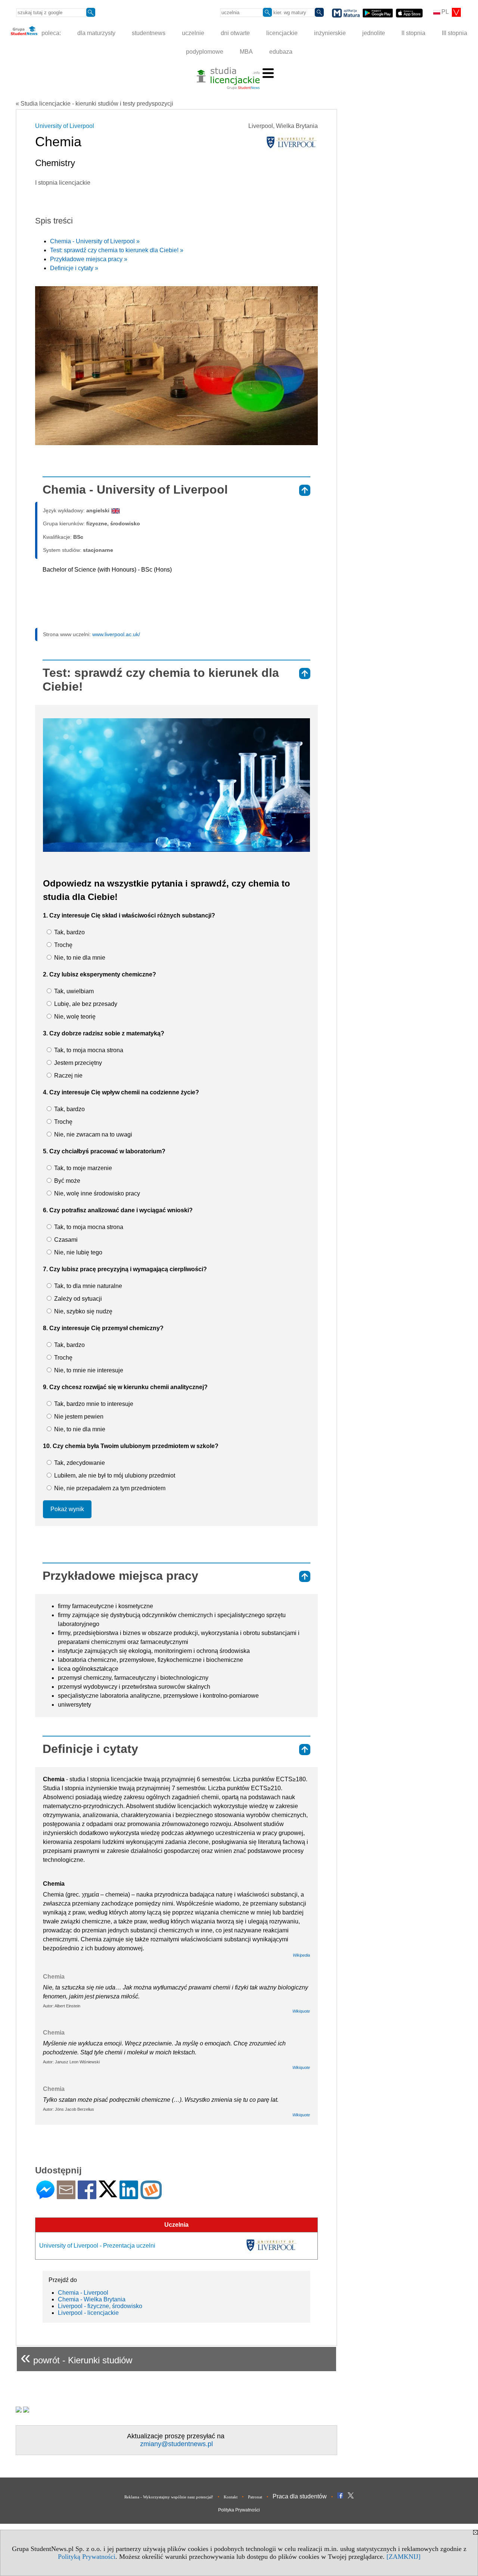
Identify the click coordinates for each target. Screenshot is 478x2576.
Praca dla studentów (300, 2496)
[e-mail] (66, 2196)
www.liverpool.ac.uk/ (116, 634)
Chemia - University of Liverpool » (95, 241)
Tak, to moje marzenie (82, 1168)
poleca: (50, 33)
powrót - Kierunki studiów (76, 2357)
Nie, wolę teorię (74, 1017)
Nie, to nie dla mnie (79, 958)
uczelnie (193, 33)
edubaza (281, 52)
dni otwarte (235, 33)
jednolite (374, 33)
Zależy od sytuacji (77, 1299)
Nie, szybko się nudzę (83, 1311)
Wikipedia (301, 1955)
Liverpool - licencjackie (88, 2313)
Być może (66, 1181)
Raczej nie (68, 1076)
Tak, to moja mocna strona (88, 1050)
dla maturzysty (96, 33)
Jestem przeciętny (77, 1063)
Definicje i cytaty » (74, 268)
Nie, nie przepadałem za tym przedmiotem (109, 1488)
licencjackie (282, 33)
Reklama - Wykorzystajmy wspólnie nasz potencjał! (169, 2497)
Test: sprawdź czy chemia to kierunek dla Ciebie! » (117, 250)
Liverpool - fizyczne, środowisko (100, 2306)
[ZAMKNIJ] (403, 2557)
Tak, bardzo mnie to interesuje (93, 1404)
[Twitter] (108, 2194)
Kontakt (231, 2497)
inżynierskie (330, 33)
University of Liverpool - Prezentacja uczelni (97, 2246)
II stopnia (413, 33)
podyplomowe (205, 52)
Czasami (65, 1240)
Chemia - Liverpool (83, 2293)
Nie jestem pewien (78, 1417)
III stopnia (454, 33)
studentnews (149, 33)
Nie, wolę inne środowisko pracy (96, 1193)
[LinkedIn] (129, 2196)
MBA (246, 52)
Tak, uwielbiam (73, 991)
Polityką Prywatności (87, 2557)
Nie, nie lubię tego (77, 1252)
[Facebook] (87, 2196)
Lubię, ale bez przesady (85, 1004)
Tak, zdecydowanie (79, 1463)
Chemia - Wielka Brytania (92, 2299)
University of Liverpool (65, 126)
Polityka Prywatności (239, 2510)
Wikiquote (301, 2011)
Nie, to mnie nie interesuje (88, 1370)
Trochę (63, 945)
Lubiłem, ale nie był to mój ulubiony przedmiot (114, 1475)
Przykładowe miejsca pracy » (89, 259)
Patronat (255, 2497)
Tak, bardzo (69, 932)
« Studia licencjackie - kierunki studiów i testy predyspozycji (94, 104)
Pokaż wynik (67, 1509)
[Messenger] (45, 2196)
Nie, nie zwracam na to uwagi (92, 1134)
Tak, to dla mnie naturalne (87, 1286)
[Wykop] (151, 2196)
